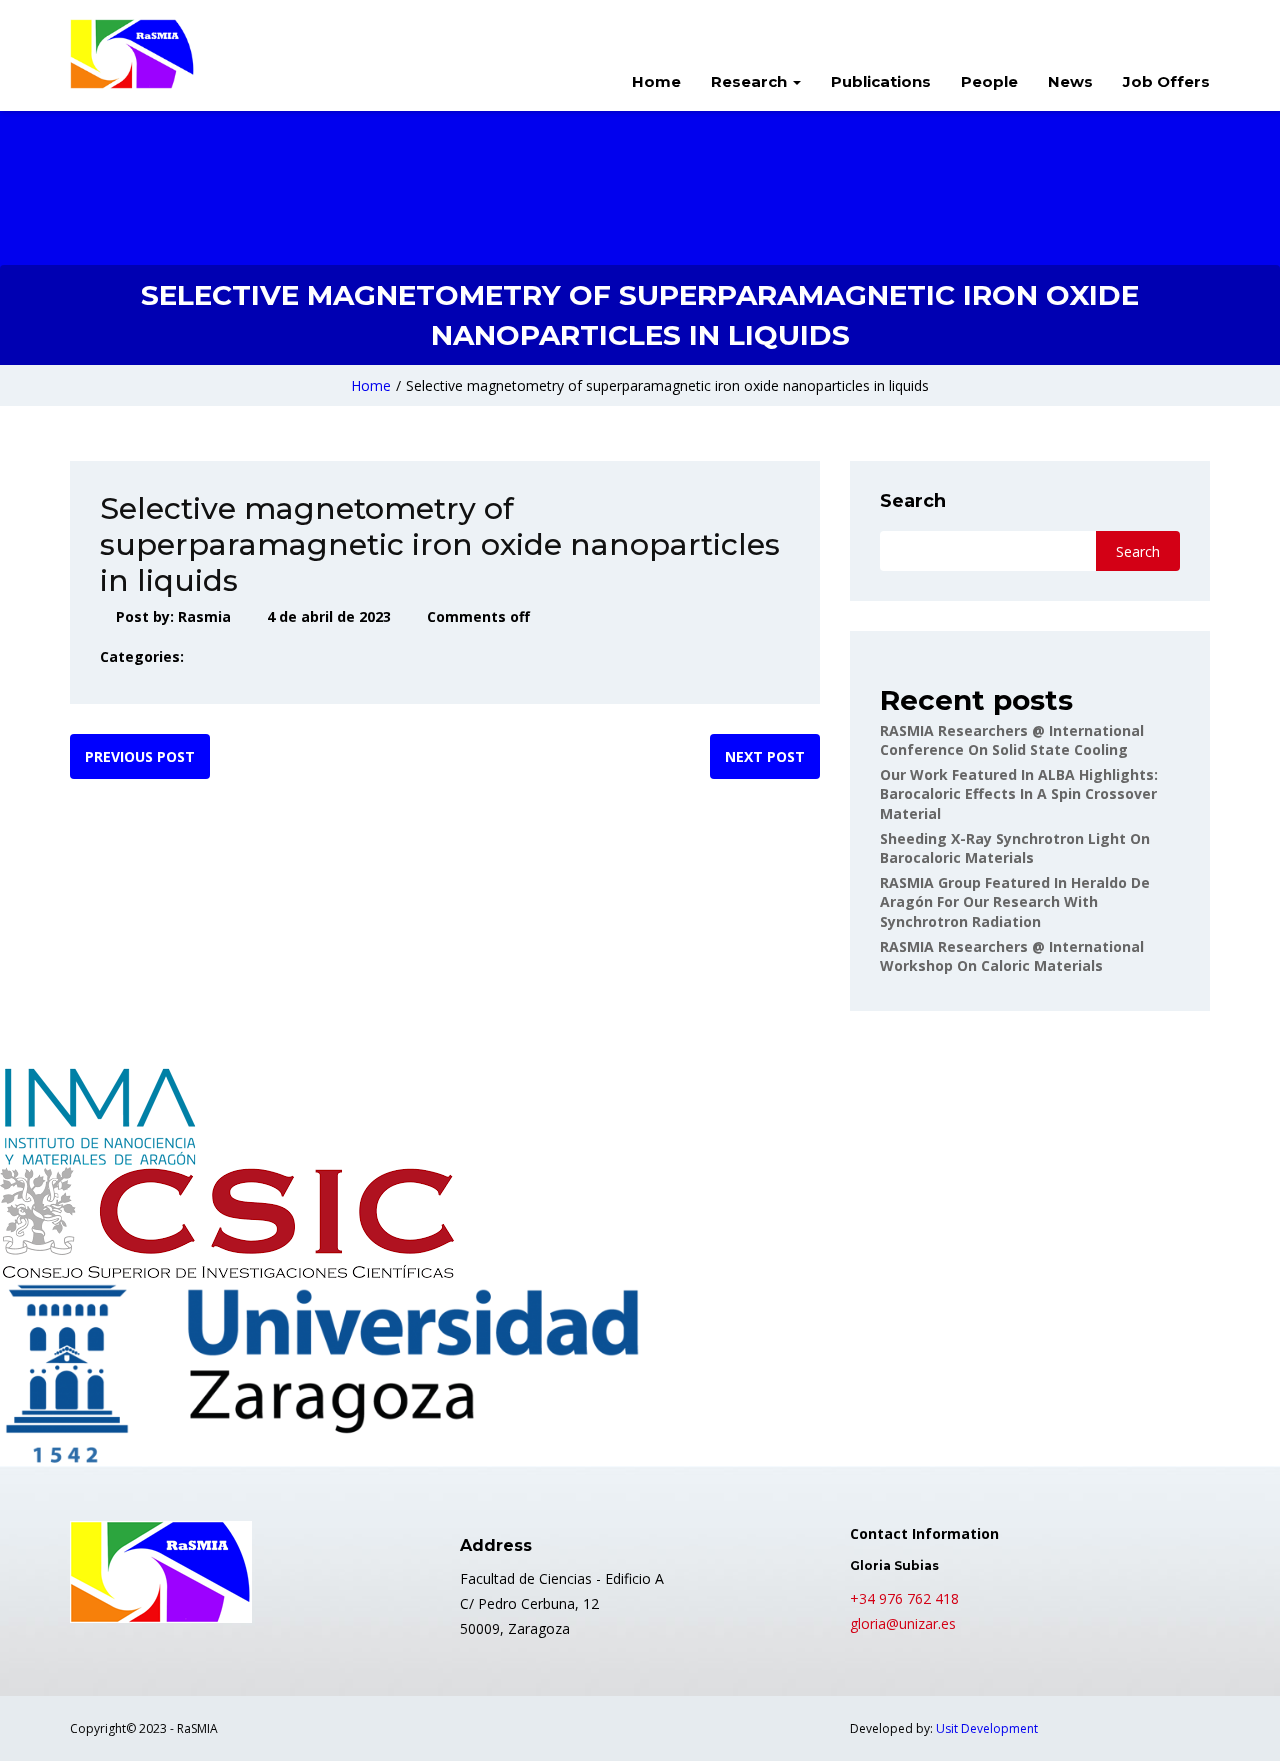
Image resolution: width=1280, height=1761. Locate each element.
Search (913, 501)
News (1070, 81)
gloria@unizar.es (903, 1623)
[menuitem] (656, 84)
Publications (881, 81)
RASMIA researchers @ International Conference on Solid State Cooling (1012, 740)
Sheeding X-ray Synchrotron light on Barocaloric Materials (1015, 848)
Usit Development (987, 1728)
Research (751, 81)
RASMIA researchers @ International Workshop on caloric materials (1012, 956)
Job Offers (1166, 81)
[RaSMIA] (132, 54)
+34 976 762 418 (904, 1598)
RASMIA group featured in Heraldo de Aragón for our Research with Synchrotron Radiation (1015, 902)
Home (656, 81)
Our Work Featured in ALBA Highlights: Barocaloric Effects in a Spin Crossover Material (1019, 794)
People (989, 81)
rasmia (204, 616)
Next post (765, 756)
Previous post (140, 756)
